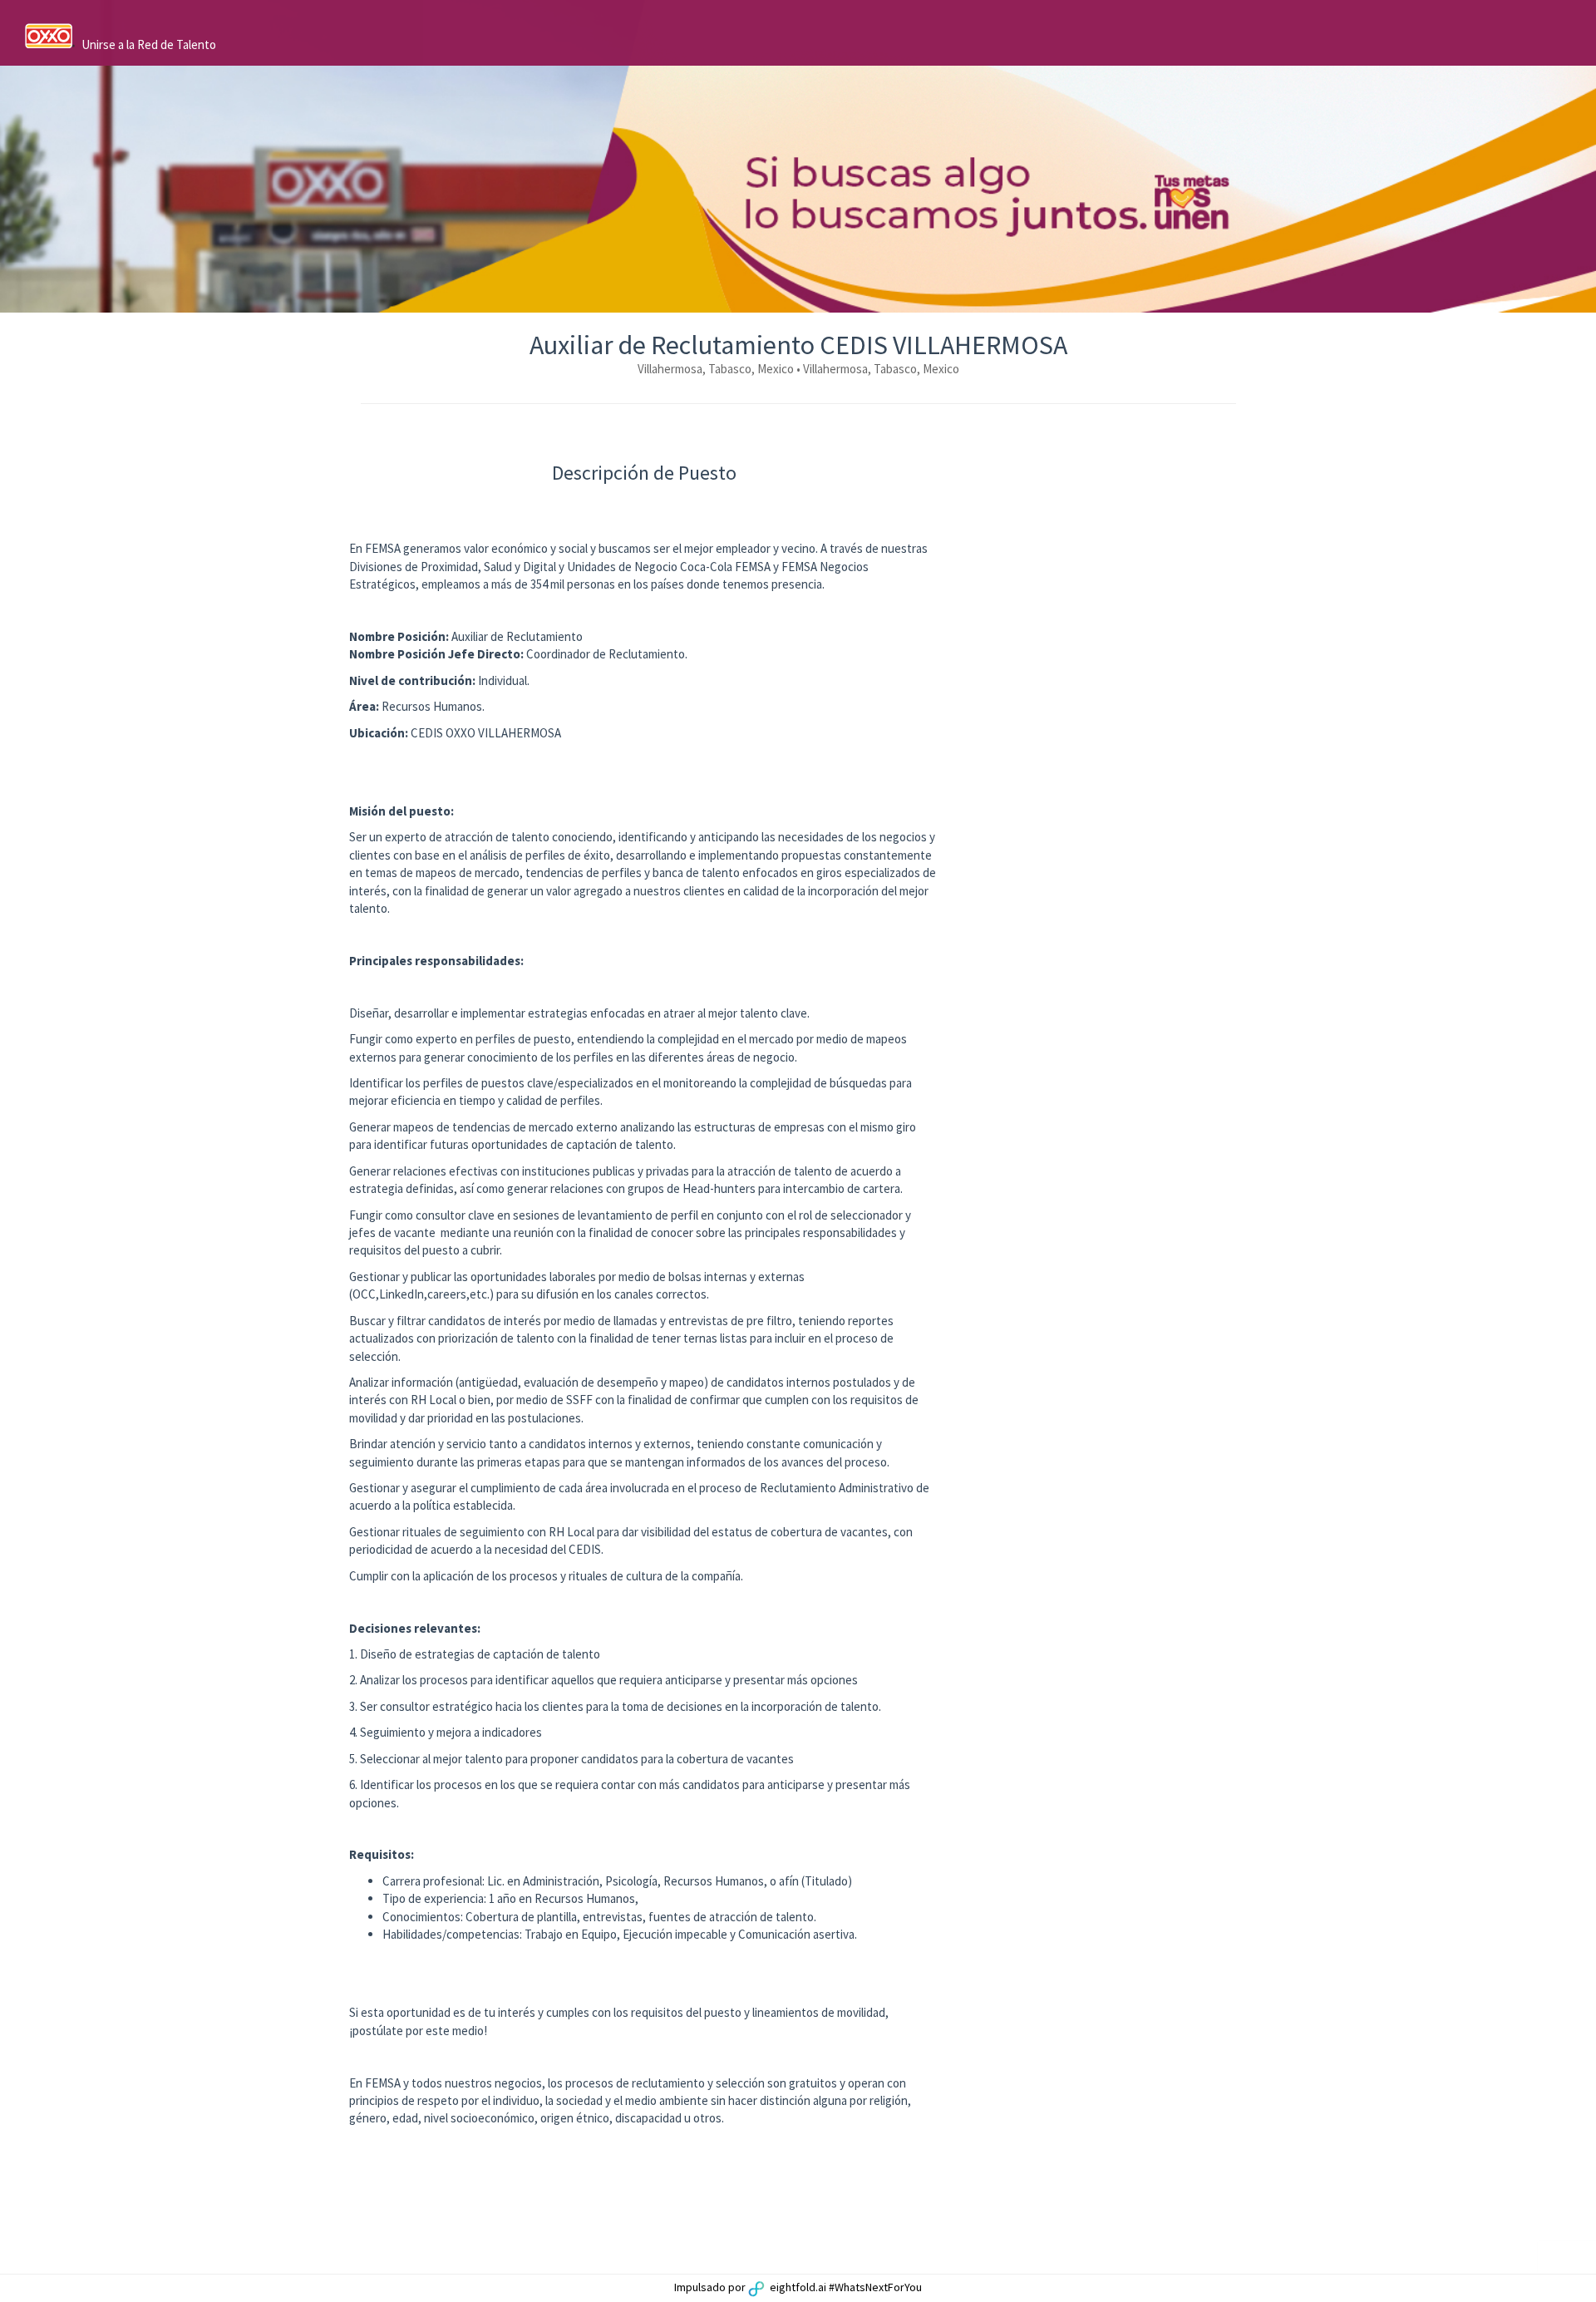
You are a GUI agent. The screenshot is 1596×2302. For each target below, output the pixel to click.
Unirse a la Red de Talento (149, 44)
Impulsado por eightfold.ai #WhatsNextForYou (798, 2287)
